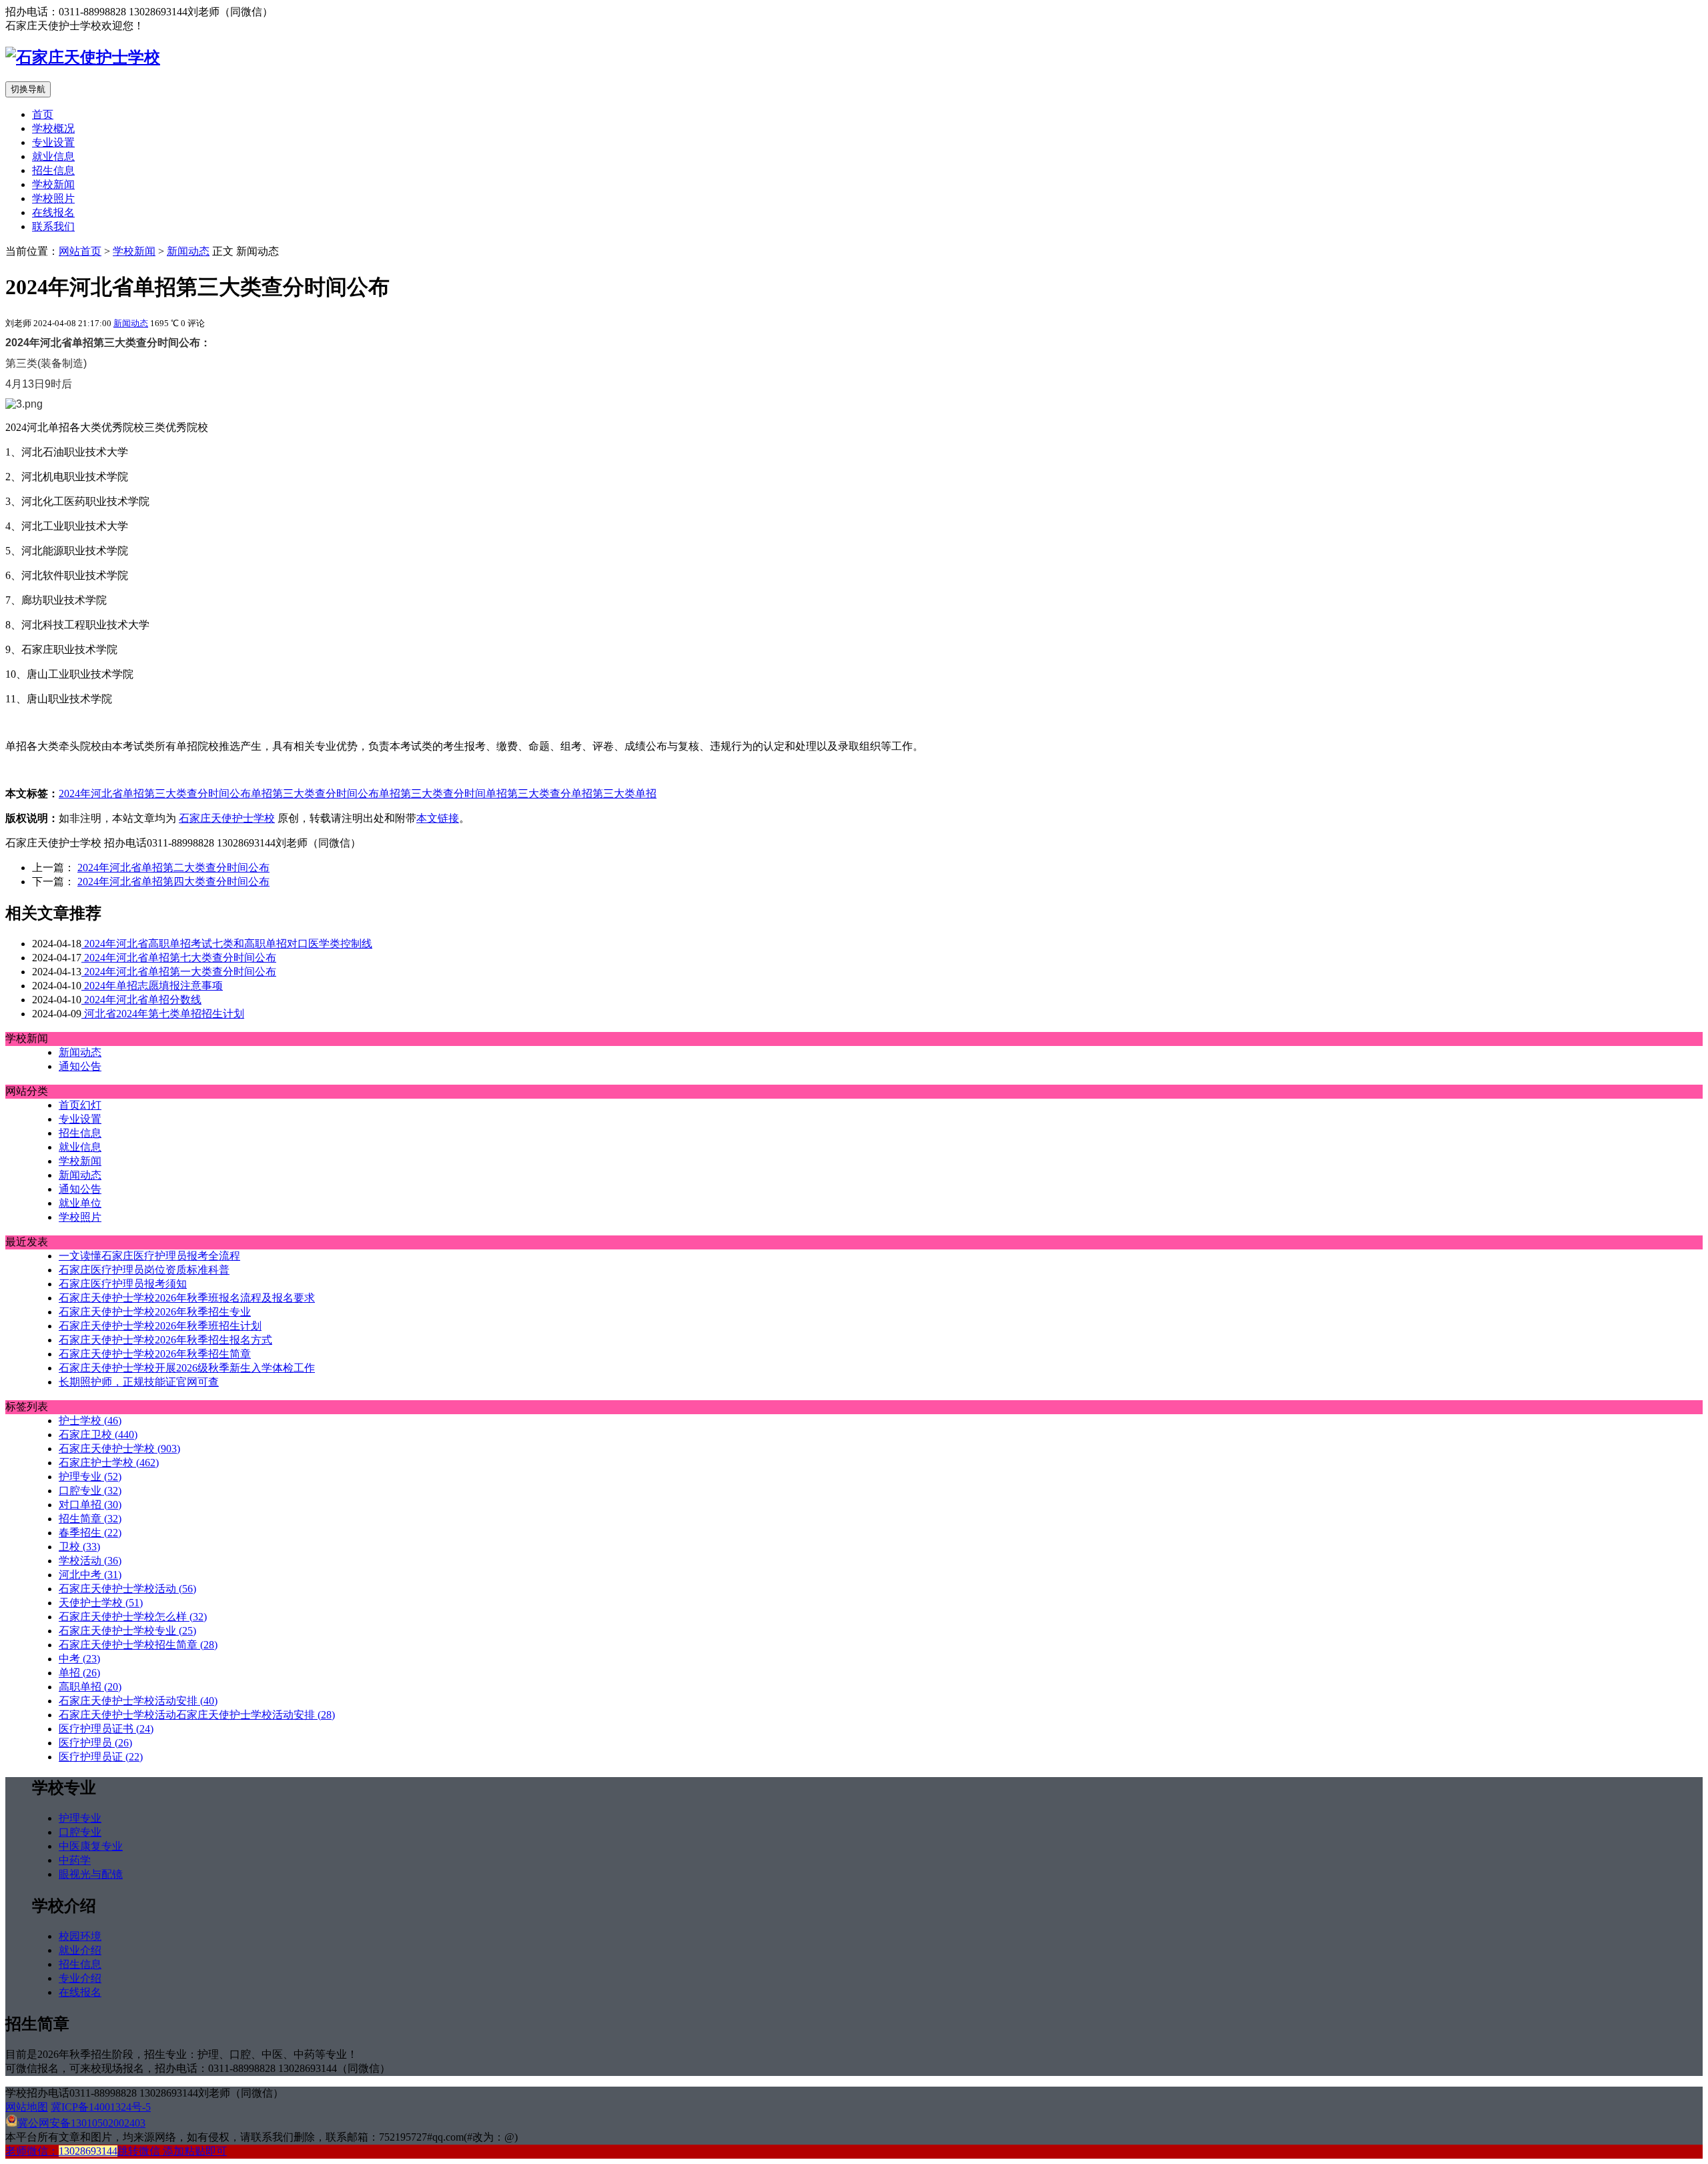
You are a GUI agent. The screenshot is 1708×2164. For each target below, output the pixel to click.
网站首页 (80, 251)
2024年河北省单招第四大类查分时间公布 (173, 882)
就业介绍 (80, 1950)
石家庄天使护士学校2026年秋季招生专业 (155, 1312)
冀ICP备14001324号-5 (101, 2107)
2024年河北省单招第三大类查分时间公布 (155, 793)
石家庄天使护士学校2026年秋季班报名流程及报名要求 (187, 1298)
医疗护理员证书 (106, 1729)
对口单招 (90, 1505)
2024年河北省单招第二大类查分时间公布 (173, 868)
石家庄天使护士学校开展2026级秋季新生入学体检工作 (187, 1368)
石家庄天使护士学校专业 (127, 1631)
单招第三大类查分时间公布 (315, 793)
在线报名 (53, 212)
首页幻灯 (80, 1105)
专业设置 (53, 142)
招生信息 (53, 170)
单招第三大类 (603, 793)
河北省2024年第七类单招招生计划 (163, 1014)
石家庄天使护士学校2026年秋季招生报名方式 (165, 1340)
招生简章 (90, 1519)
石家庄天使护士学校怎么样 (133, 1617)
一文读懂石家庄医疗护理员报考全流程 (149, 1256)
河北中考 (90, 1575)
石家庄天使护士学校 (227, 818)
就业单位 (80, 1203)
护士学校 (90, 1421)
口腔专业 (90, 1491)
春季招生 (90, 1533)
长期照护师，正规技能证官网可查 (139, 1382)
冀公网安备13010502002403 (81, 2123)
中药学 (75, 1860)
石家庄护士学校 (109, 1463)
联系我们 (53, 226)
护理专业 (90, 1477)
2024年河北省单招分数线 (141, 1000)
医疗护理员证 (101, 1757)
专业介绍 (80, 1978)
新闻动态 (188, 251)
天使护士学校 (101, 1603)
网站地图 (27, 2107)
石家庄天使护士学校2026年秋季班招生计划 (160, 1326)
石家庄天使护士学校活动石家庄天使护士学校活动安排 (197, 1715)
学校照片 (53, 198)
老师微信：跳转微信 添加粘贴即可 (116, 2151)
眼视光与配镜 (91, 1874)
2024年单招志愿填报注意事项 (152, 986)
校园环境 (80, 1936)
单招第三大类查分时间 (432, 793)
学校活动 (90, 1561)
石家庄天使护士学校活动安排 (138, 1701)
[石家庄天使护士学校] (83, 57)
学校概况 (53, 128)
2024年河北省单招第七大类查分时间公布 (179, 958)
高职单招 (90, 1687)
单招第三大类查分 (528, 793)
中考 (79, 1659)
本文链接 (438, 818)
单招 (646, 793)
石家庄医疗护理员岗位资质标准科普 (144, 1270)
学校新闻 (53, 184)
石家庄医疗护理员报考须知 (123, 1284)
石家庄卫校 (98, 1435)
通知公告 (80, 1066)
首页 (43, 114)
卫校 (79, 1547)
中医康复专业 (91, 1846)
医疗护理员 (95, 1743)
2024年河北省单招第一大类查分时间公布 (179, 972)
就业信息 (53, 156)
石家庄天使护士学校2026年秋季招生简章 (155, 1354)
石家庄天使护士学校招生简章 (138, 1645)
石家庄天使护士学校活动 (127, 1589)
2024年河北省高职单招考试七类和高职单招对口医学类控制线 (227, 944)
